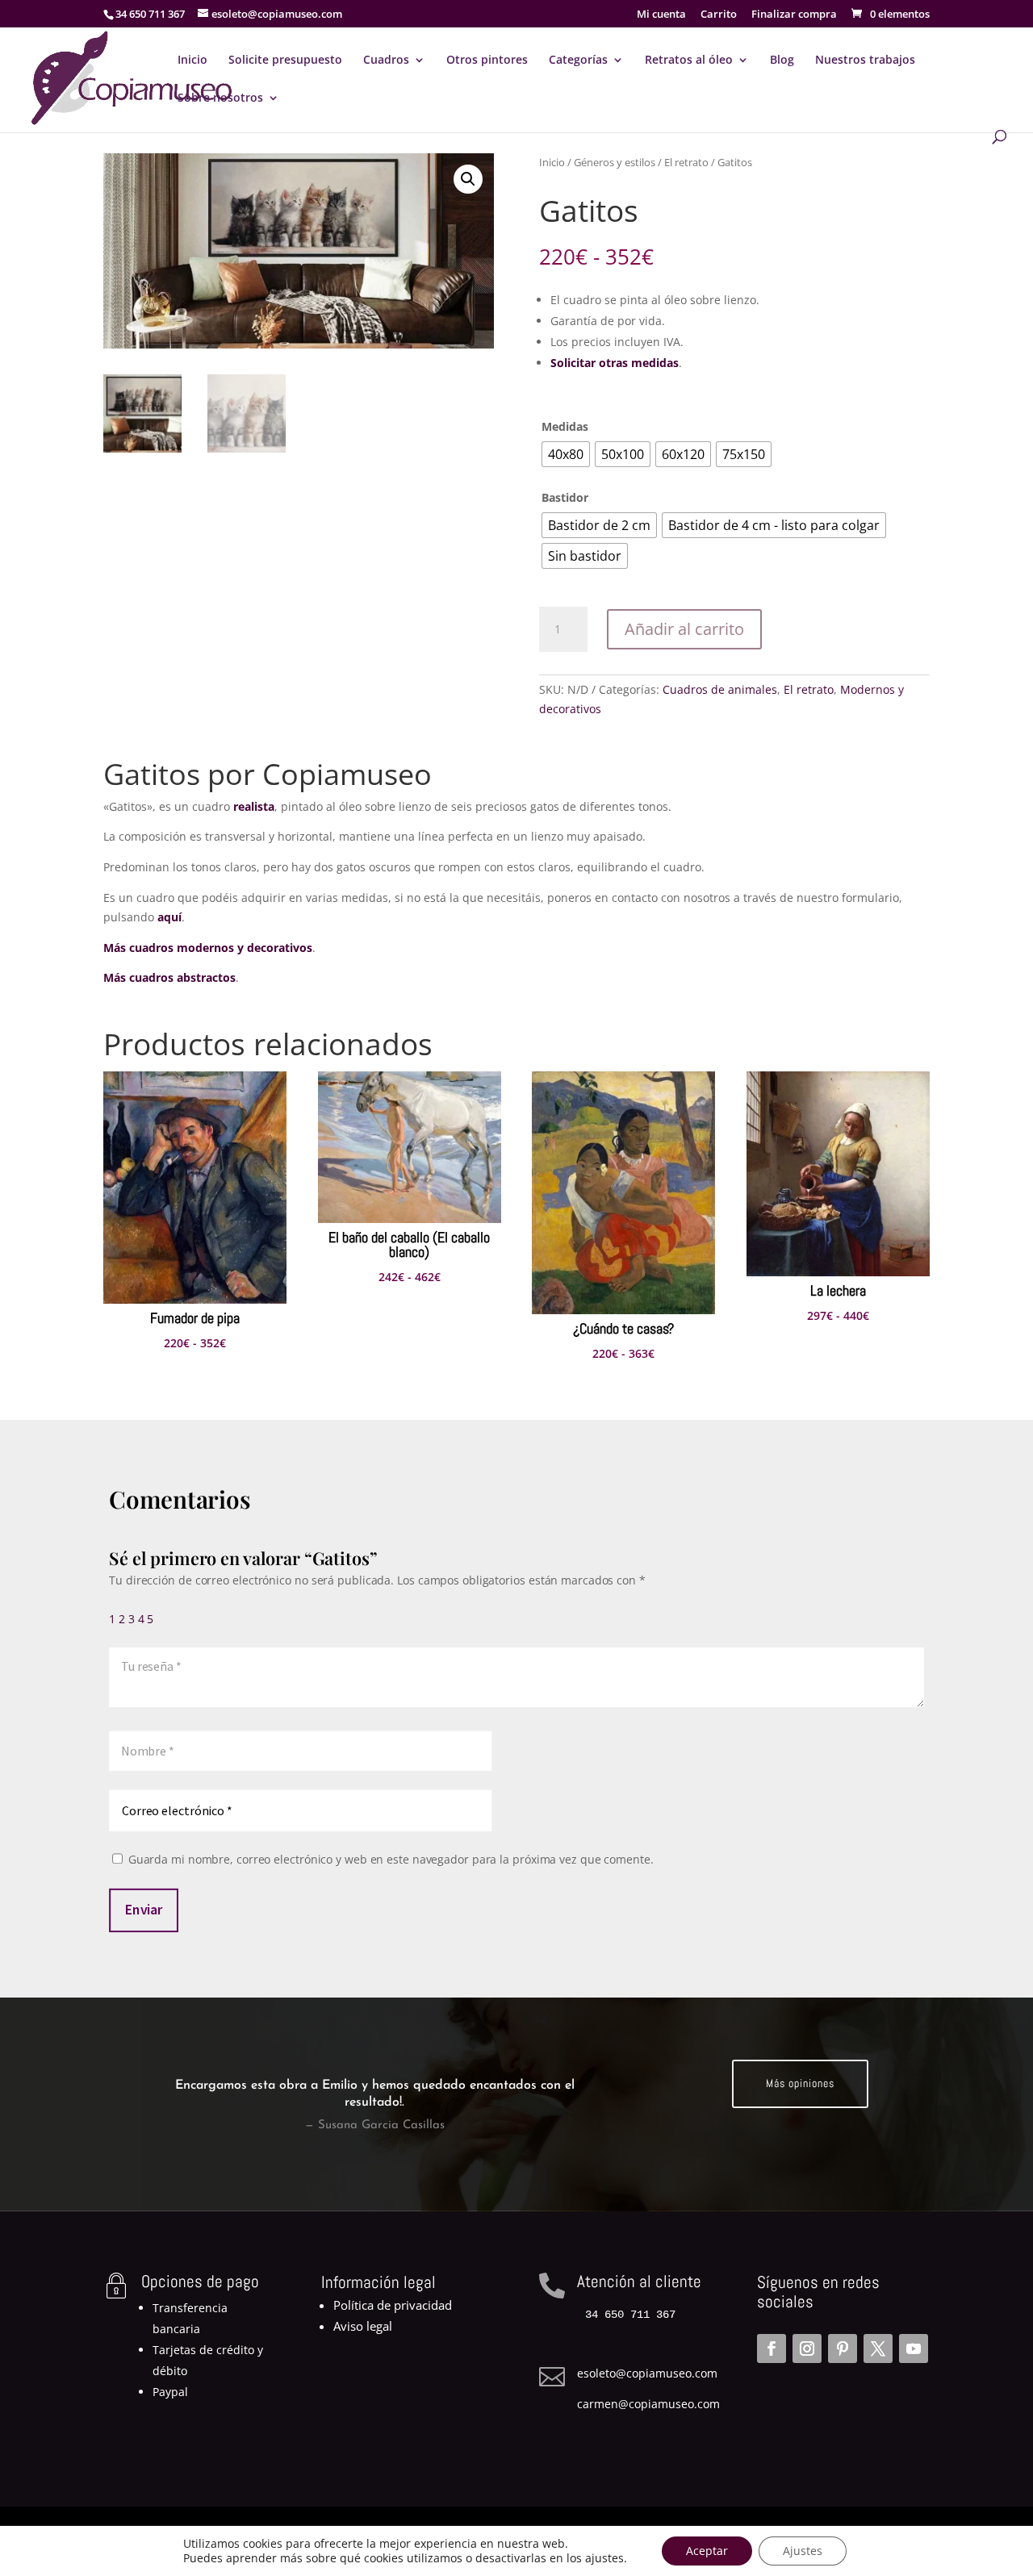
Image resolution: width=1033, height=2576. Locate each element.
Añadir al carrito (684, 629)
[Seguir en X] (878, 2348)
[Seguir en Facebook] (772, 2348)
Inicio (192, 61)
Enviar (144, 1910)
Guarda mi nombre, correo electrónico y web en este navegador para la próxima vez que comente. (391, 1860)
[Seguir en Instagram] (807, 2348)
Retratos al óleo (689, 61)
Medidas (565, 426)
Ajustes (803, 2551)
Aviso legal (363, 2326)
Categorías (578, 61)
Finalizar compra (794, 15)
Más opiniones (800, 2083)
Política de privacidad (393, 2305)
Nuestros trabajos (865, 61)
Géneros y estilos (615, 162)
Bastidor (565, 497)
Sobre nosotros (220, 98)
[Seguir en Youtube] (914, 2348)
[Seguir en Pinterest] (843, 2348)
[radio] (566, 454)
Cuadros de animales (720, 689)
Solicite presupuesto (285, 61)
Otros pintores (487, 61)
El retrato (686, 162)
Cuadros (386, 61)
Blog (782, 61)
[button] (468, 179)
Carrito (719, 15)
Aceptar (707, 2551)
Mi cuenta (661, 15)
